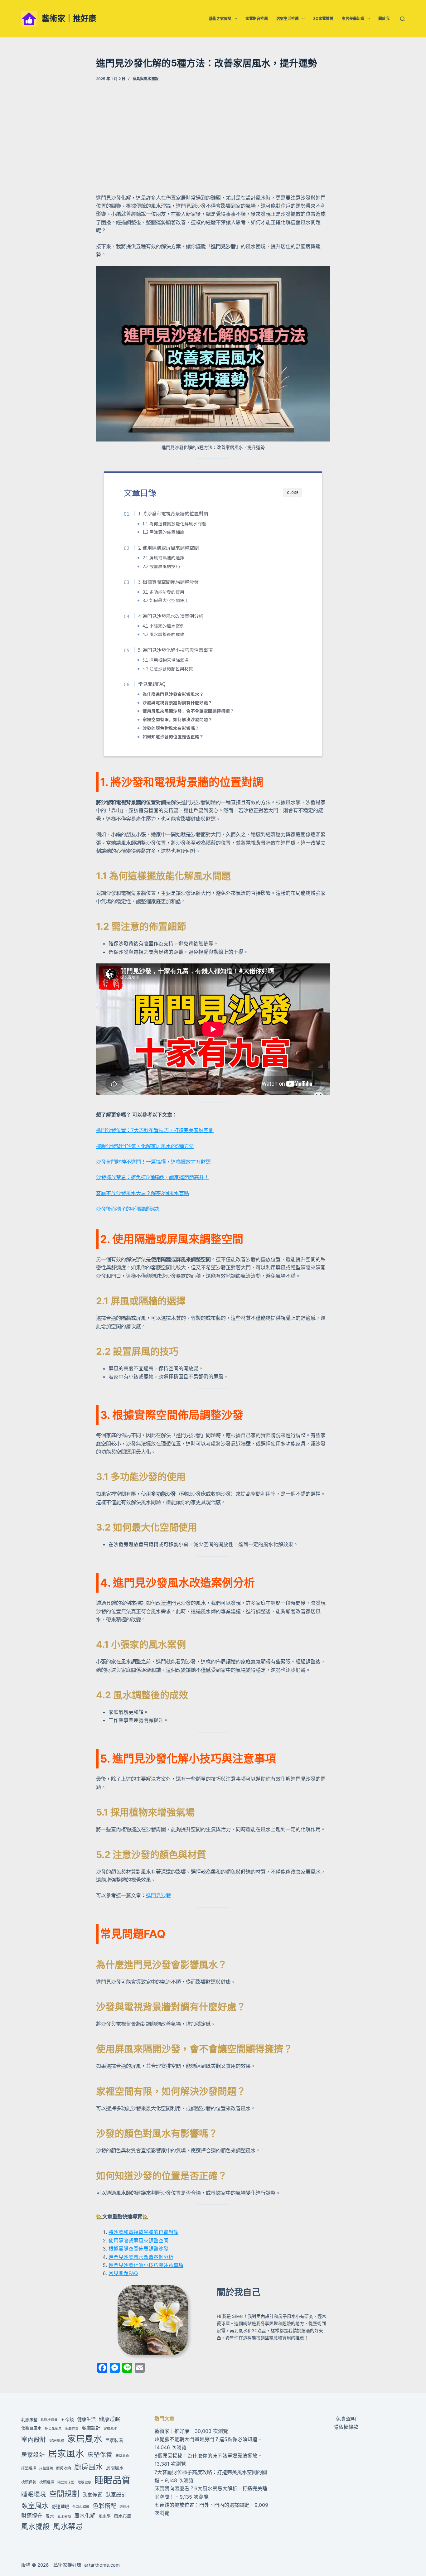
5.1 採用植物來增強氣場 (166, 660)
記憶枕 (125, 2507)
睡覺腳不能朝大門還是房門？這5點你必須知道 (206, 2439)
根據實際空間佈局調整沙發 (138, 2249)
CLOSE (293, 492)
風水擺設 (36, 2526)
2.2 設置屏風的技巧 (161, 566)
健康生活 (86, 2419)
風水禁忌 (68, 2526)
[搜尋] (402, 19)
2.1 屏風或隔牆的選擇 (163, 557)
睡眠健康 (85, 2482)
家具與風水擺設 (146, 79)
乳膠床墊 (29, 2419)
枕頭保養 (29, 2482)
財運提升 (32, 2516)
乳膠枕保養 (49, 2420)
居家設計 (33, 2455)
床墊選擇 (29, 2468)
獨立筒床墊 (66, 2482)
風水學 (105, 2516)
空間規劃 (64, 2494)
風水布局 (123, 2516)
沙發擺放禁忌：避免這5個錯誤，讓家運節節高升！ (152, 1177)
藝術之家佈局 (220, 19)
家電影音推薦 (257, 19)
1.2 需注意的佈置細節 (163, 532)
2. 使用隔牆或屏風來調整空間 (168, 548)
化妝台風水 (31, 2428)
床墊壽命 (122, 2456)
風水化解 (85, 2516)
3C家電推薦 (323, 19)
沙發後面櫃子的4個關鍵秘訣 (128, 1209)
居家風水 (66, 2454)
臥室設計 (116, 2494)
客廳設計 (91, 2428)
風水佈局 (64, 2517)
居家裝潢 (114, 2440)
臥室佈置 (92, 2495)
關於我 (384, 19)
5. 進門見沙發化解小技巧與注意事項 (175, 650)
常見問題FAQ (152, 684)
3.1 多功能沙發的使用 (163, 592)
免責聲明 (346, 2419)
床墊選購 (46, 2468)
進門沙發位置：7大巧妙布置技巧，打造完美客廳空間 (155, 1130)
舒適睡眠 (61, 2506)
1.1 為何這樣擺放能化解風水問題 (174, 523)
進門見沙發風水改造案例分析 (141, 2257)
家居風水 (85, 2439)
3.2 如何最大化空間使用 (166, 600)
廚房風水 (89, 2467)
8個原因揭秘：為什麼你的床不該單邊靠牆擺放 (206, 2456)
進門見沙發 (158, 1895)
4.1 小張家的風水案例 (163, 626)
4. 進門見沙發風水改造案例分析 (171, 616)
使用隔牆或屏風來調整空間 (138, 2241)
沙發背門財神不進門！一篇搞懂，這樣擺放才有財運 (153, 1162)
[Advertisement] (213, 137)
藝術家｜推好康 (69, 18)
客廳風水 (110, 2428)
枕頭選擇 (47, 2482)
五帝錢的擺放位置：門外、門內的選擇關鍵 (202, 2505)
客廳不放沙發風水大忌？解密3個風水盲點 (143, 1193)
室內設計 (34, 2440)
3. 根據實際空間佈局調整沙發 (168, 581)
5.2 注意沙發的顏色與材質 (168, 668)
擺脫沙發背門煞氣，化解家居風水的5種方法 (145, 1146)
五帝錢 (67, 2419)
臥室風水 (35, 2506)
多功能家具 (53, 2428)
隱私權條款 (346, 2427)
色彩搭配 (104, 2506)
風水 (50, 2516)
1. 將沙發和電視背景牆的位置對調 (173, 513)
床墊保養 (100, 2455)
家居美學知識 (353, 19)
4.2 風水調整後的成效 (163, 634)
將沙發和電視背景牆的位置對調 (143, 2232)
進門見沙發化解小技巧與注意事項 (146, 2265)
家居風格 (57, 2441)
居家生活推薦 (288, 19)
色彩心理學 (81, 2507)
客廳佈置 (72, 2428)
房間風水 (115, 2468)
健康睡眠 (109, 2419)
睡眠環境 (34, 2494)
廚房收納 (64, 2468)
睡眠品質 (113, 2480)
